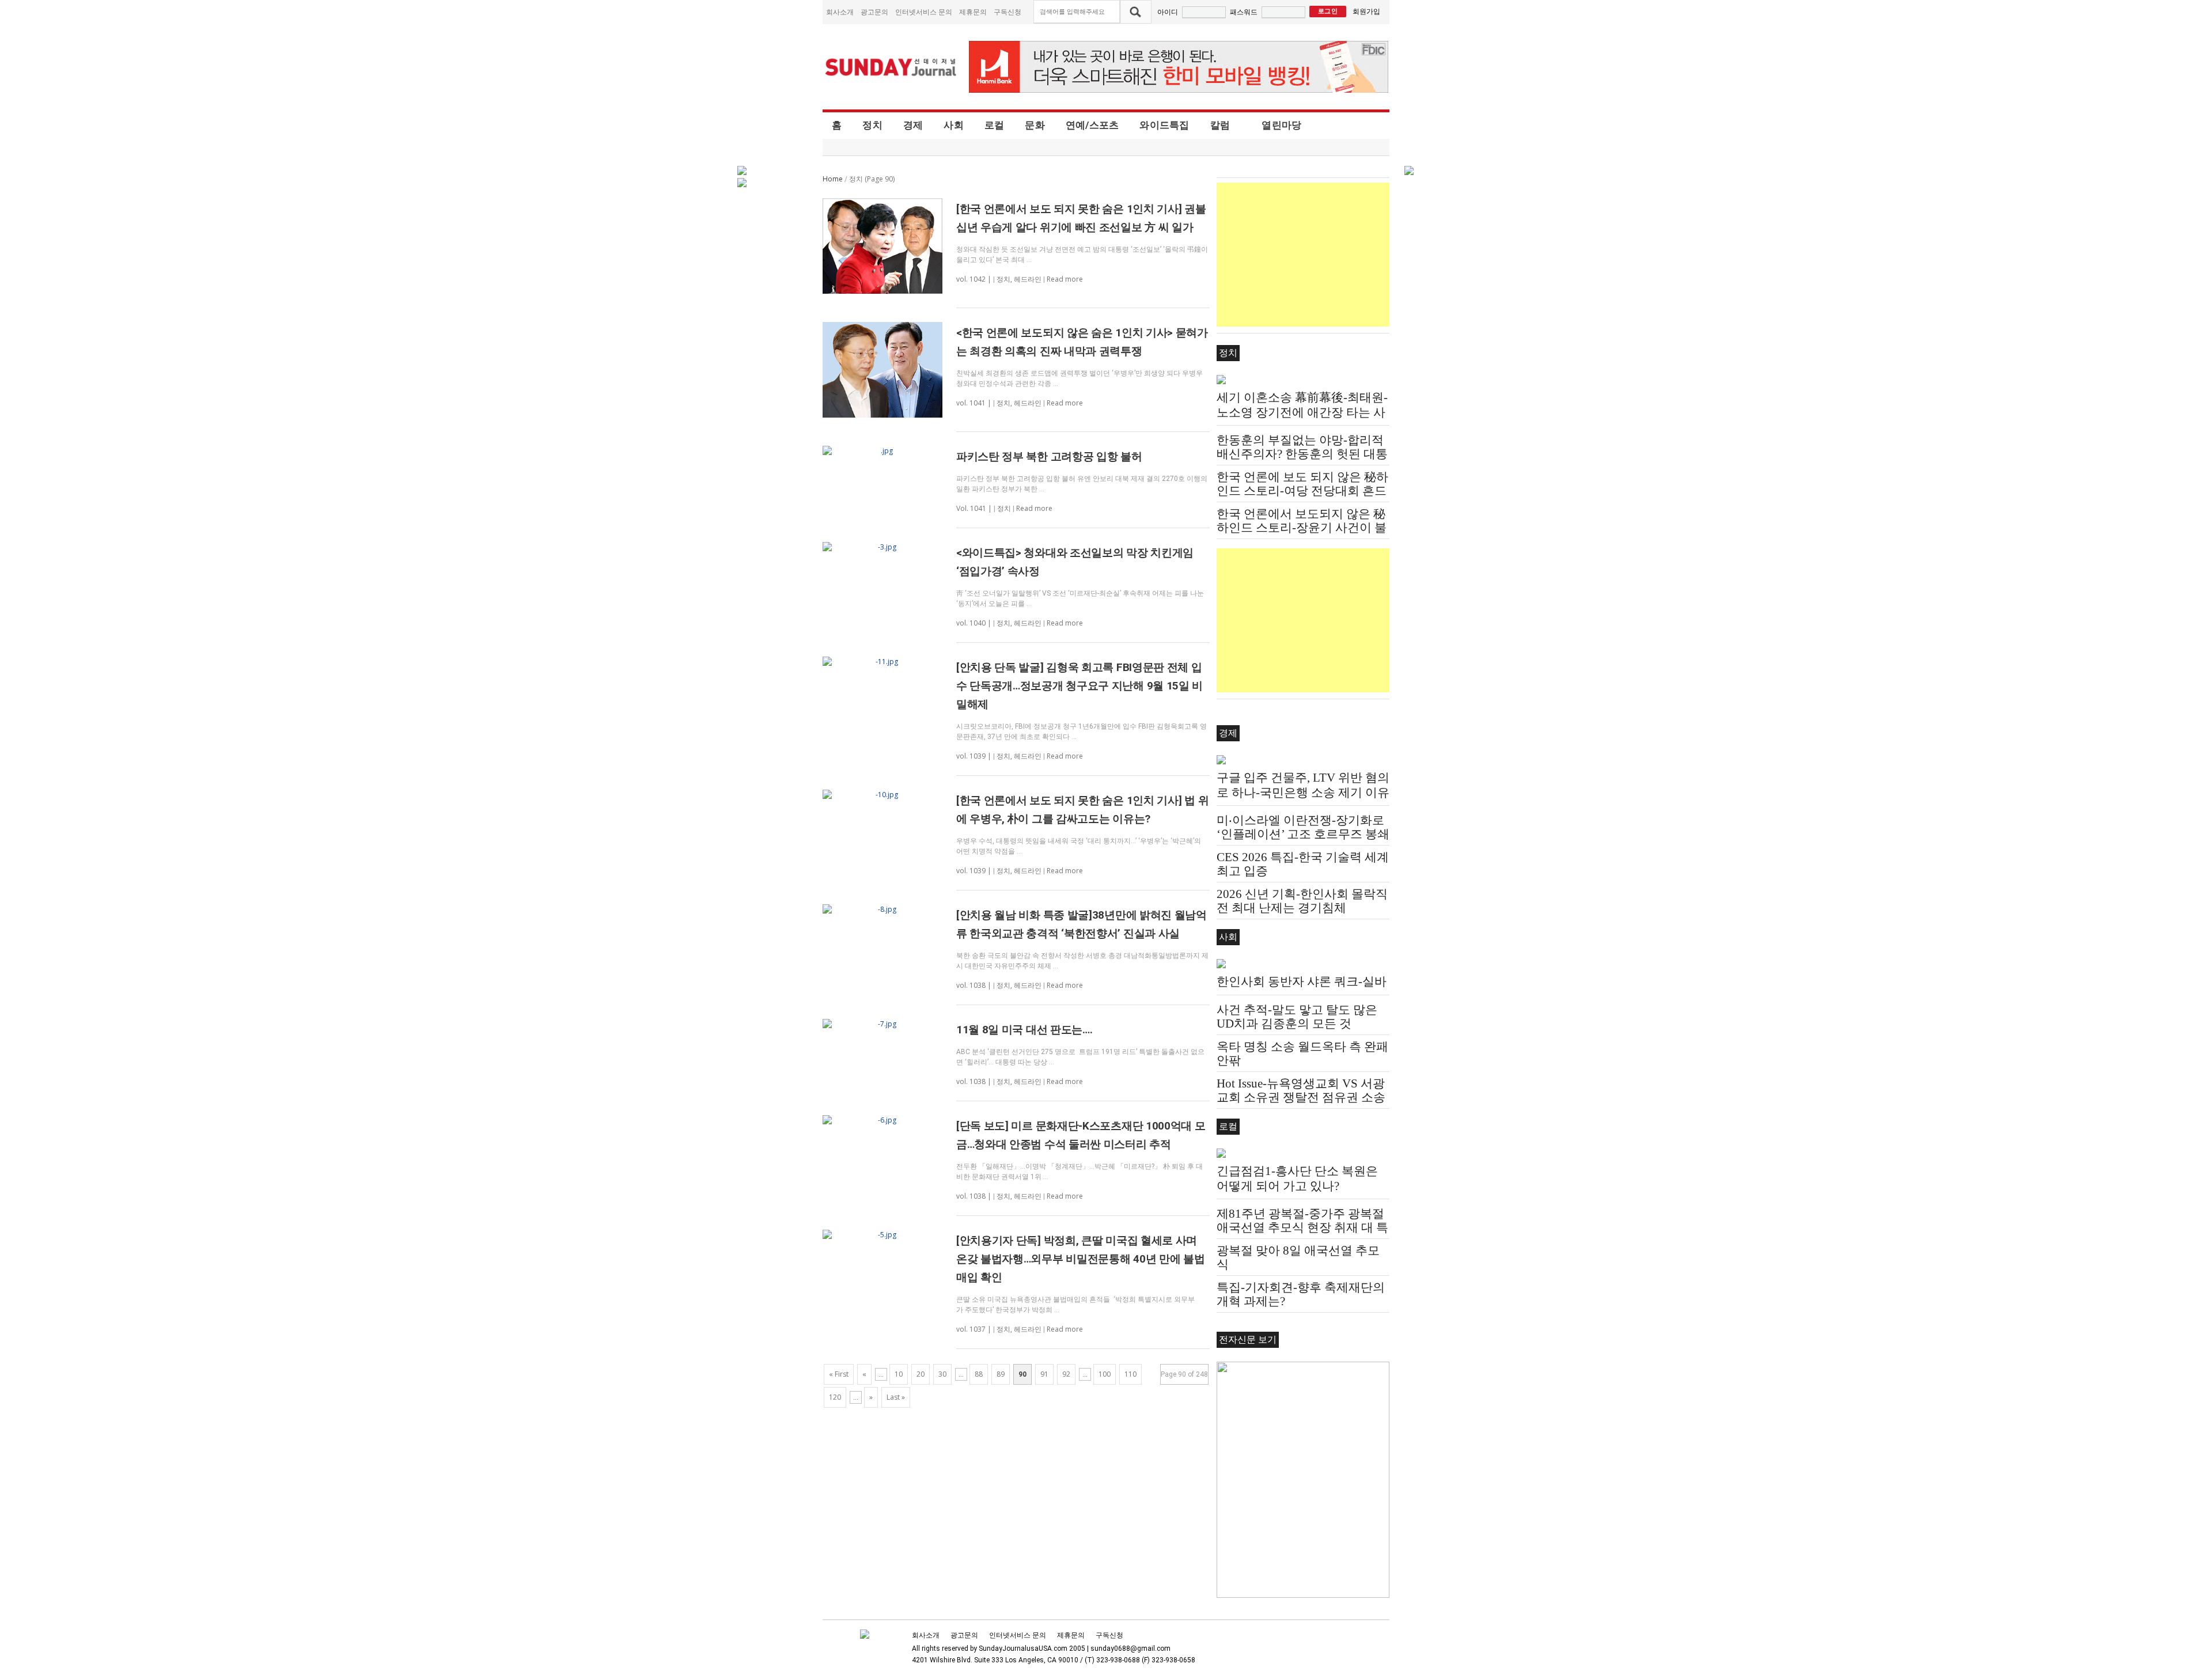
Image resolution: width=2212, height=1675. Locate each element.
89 (1001, 1374)
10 (899, 1374)
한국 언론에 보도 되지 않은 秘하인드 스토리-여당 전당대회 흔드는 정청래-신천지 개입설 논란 (1302, 491)
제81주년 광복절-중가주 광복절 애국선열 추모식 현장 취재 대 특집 (1302, 1227)
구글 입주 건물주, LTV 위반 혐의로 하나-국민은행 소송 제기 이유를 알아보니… (1303, 793)
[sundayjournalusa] (891, 67)
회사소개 (840, 12)
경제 (913, 125)
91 (1044, 1374)
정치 (872, 125)
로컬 (995, 125)
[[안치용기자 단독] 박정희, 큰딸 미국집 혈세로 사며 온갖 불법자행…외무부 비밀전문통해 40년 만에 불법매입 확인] (882, 1235)
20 (921, 1374)
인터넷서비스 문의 (924, 12)
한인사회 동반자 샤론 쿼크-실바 (1302, 981)
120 (835, 1397)
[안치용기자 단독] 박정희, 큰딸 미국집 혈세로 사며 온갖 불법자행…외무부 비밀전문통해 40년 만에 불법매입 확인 (1081, 1259)
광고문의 (874, 12)
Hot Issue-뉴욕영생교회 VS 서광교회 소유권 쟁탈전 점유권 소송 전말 (1301, 1097)
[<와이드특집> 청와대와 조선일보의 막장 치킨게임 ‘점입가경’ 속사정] (882, 547)
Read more (1065, 279)
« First (839, 1374)
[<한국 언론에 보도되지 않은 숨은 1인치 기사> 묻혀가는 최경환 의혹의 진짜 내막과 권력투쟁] (882, 370)
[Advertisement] (1303, 255)
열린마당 (1281, 125)
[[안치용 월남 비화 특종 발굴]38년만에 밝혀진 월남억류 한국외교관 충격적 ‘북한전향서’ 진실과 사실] (882, 909)
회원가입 (1366, 11)
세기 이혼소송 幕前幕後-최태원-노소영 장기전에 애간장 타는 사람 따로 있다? (1302, 412)
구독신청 (1007, 12)
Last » (896, 1397)
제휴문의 (973, 12)
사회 (954, 125)
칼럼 (1220, 125)
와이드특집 (1164, 125)
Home (833, 179)
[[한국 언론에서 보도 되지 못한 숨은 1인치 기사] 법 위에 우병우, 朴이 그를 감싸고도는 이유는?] (882, 795)
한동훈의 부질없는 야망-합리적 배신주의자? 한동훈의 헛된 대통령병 (1302, 454)
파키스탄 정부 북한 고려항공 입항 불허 (1049, 456)
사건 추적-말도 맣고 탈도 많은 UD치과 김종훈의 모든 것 (1297, 1017)
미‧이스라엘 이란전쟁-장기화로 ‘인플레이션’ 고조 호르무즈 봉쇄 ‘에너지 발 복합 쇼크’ (1303, 834)
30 (942, 1374)
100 (1105, 1374)
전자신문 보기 (1248, 1339)
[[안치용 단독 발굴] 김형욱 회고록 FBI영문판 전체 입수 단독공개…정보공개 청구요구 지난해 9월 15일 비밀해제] (882, 662)
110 (1130, 1374)
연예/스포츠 (1092, 125)
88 (979, 1374)
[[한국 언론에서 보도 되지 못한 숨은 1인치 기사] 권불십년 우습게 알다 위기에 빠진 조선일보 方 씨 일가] (882, 246)
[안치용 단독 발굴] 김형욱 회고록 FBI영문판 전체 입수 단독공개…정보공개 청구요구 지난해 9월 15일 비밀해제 (1080, 686)
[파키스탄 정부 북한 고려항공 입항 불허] (882, 451)
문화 (1035, 125)
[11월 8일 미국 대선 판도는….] (882, 1024)
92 (1066, 1374)
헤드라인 (1028, 279)
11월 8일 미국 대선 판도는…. (1024, 1030)
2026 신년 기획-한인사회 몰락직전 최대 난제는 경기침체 (1302, 901)
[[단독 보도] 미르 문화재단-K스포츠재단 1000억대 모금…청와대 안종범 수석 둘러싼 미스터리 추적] (882, 1120)
